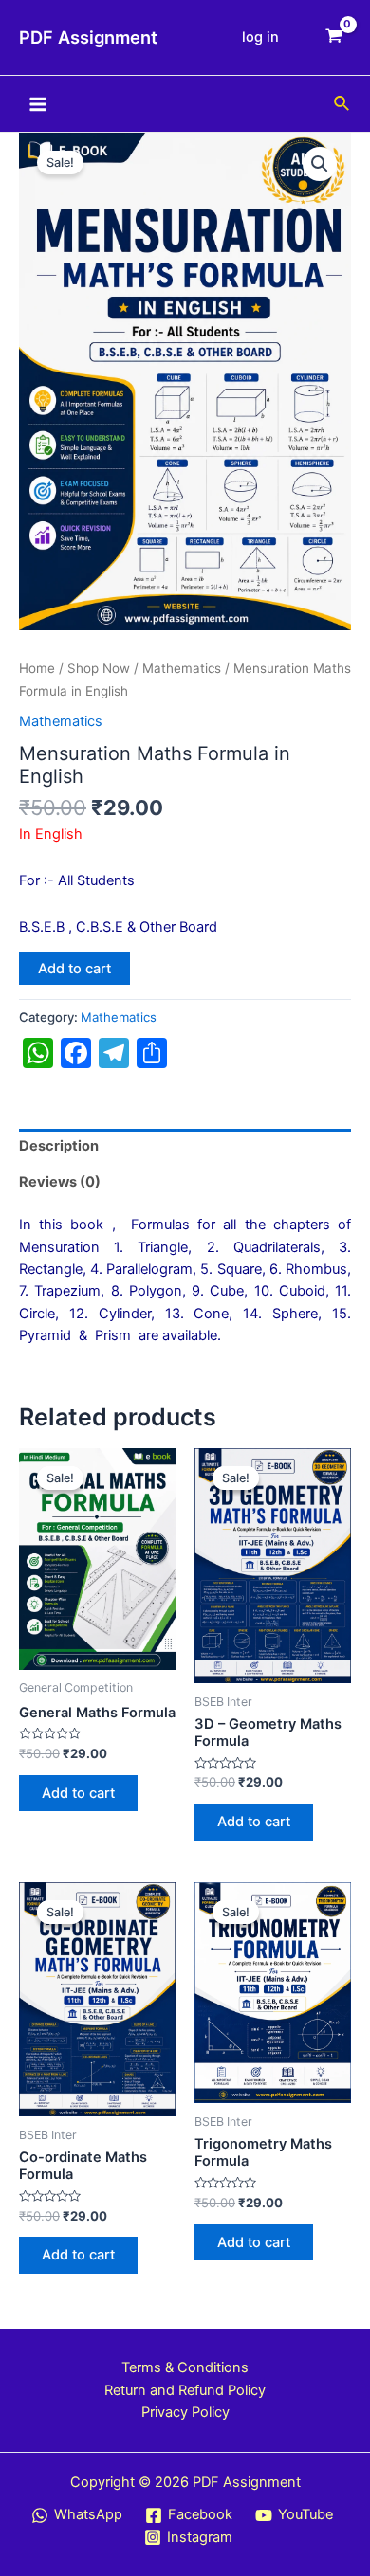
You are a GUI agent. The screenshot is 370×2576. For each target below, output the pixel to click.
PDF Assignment (88, 37)
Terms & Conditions (185, 2367)
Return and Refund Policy (185, 2390)
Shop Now (99, 668)
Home (37, 668)
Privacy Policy (185, 2412)
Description (59, 1146)
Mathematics (182, 668)
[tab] (185, 1147)
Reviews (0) (60, 1182)
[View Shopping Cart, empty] (334, 37)
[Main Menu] (38, 103)
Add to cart (74, 969)
